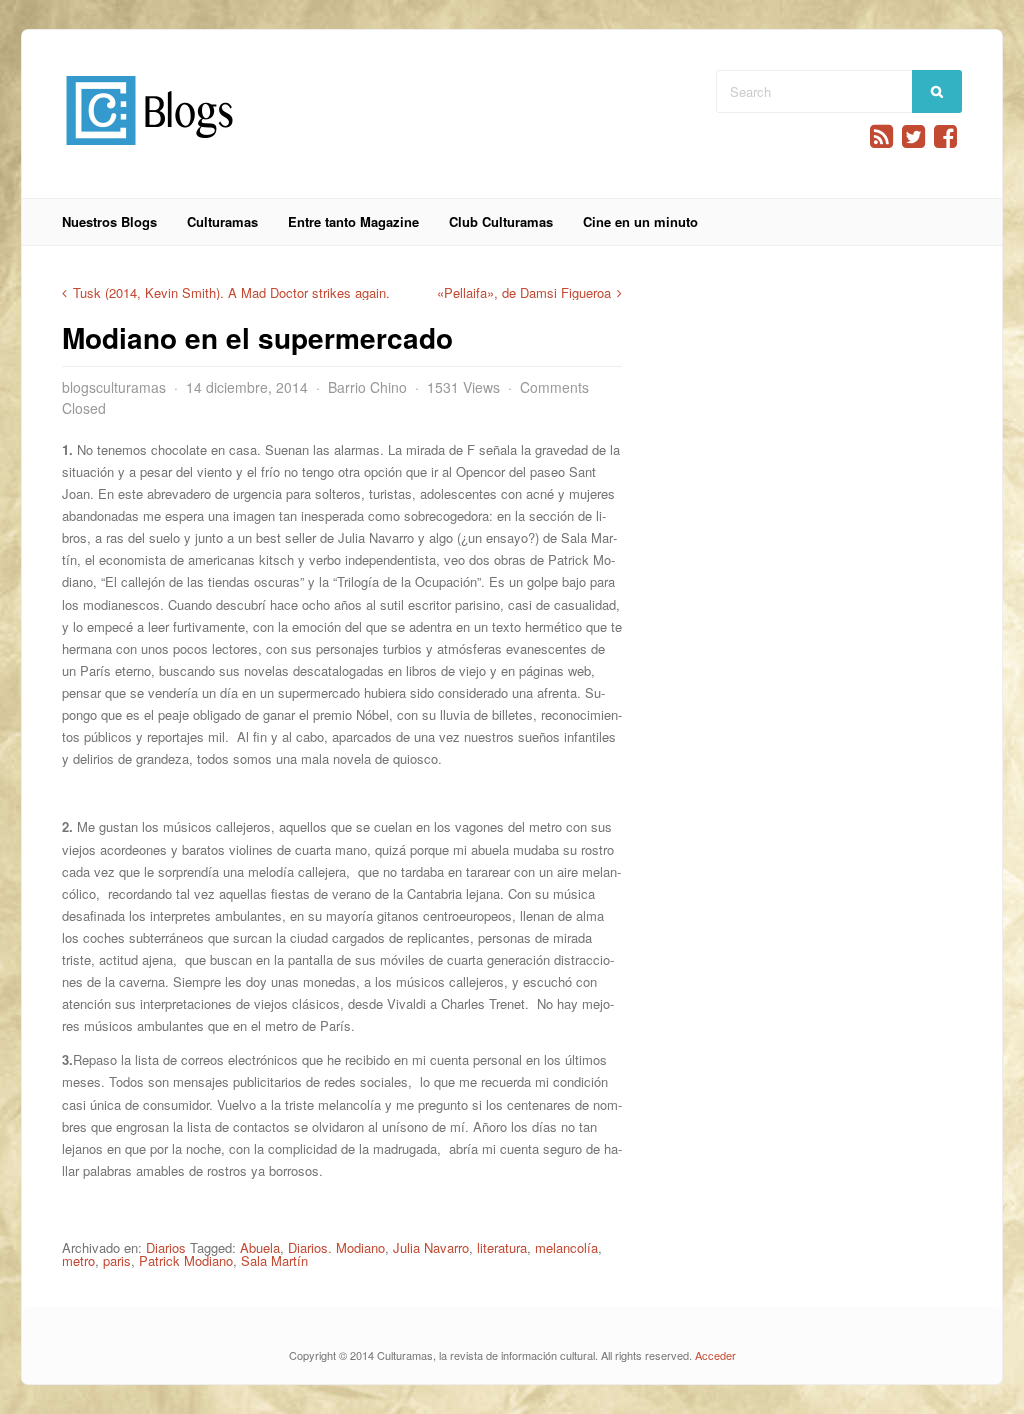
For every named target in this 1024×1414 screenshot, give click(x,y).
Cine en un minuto (640, 221)
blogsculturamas (114, 387)
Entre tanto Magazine (353, 221)
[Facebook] (945, 136)
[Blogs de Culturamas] (149, 152)
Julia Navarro (431, 1247)
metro (78, 1260)
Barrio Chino (367, 387)
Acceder (715, 1355)
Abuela (260, 1247)
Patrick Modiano (186, 1260)
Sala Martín (274, 1260)
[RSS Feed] (881, 136)
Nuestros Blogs (109, 221)
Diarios (166, 1247)
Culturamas (222, 221)
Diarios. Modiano (336, 1247)
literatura (502, 1247)
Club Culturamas (501, 221)
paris (117, 1260)
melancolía (566, 1247)
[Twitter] (913, 136)
